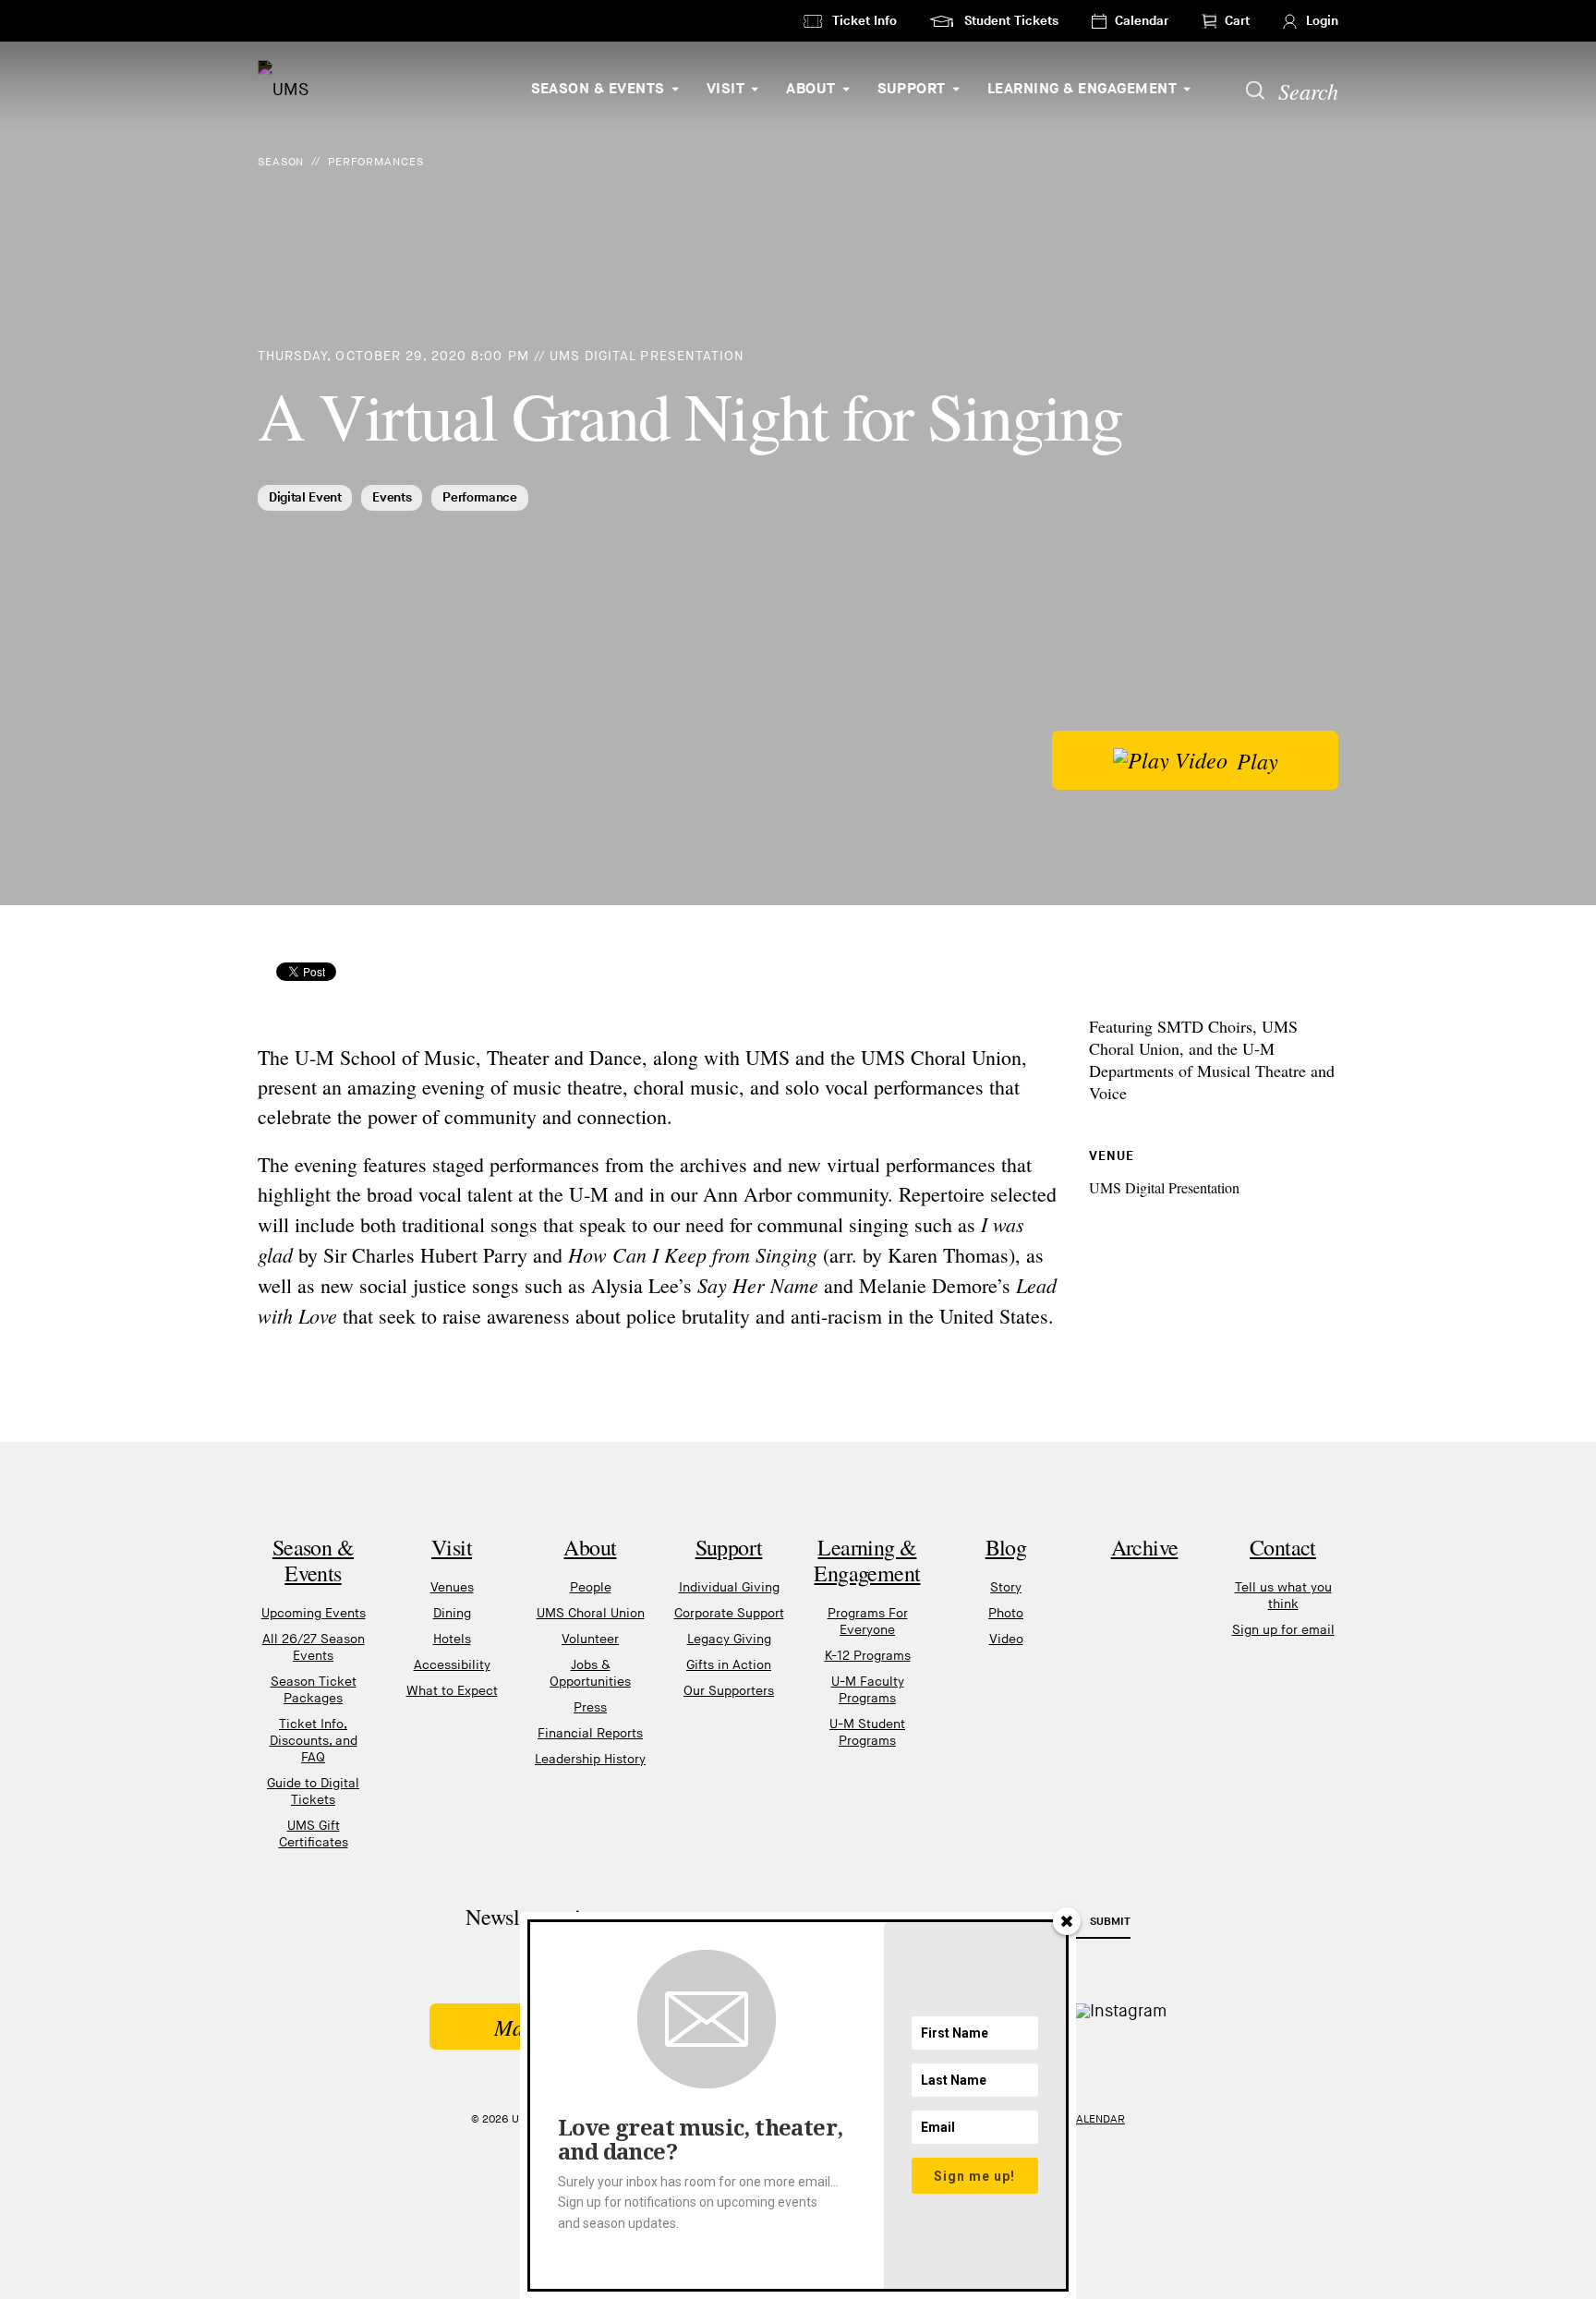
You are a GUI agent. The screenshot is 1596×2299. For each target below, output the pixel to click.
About (810, 89)
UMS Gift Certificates (314, 1834)
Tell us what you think (1283, 1596)
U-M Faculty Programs (868, 1690)
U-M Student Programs (867, 1732)
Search (1308, 91)
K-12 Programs (868, 1656)
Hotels (452, 1639)
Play (1257, 760)
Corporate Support (729, 1613)
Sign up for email (1283, 1630)
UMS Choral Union (591, 1613)
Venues (452, 1587)
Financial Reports (590, 1733)
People (591, 1587)
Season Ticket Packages (314, 1690)
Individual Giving (729, 1587)
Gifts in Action (729, 1665)
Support (912, 89)
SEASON (281, 162)
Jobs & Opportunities (590, 1673)
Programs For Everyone (868, 1621)
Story (1006, 1587)
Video (1006, 1639)
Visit (725, 89)
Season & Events (598, 89)
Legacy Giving (729, 1639)
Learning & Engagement (1082, 89)
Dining (452, 1613)
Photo (1006, 1613)
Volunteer (590, 1639)
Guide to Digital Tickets (313, 1791)
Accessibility (452, 1665)
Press (590, 1707)
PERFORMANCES (376, 162)
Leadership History (590, 1759)
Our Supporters (729, 1691)
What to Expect (452, 1691)
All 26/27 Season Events (314, 1647)
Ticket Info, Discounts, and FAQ (314, 1741)
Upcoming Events (314, 1613)
